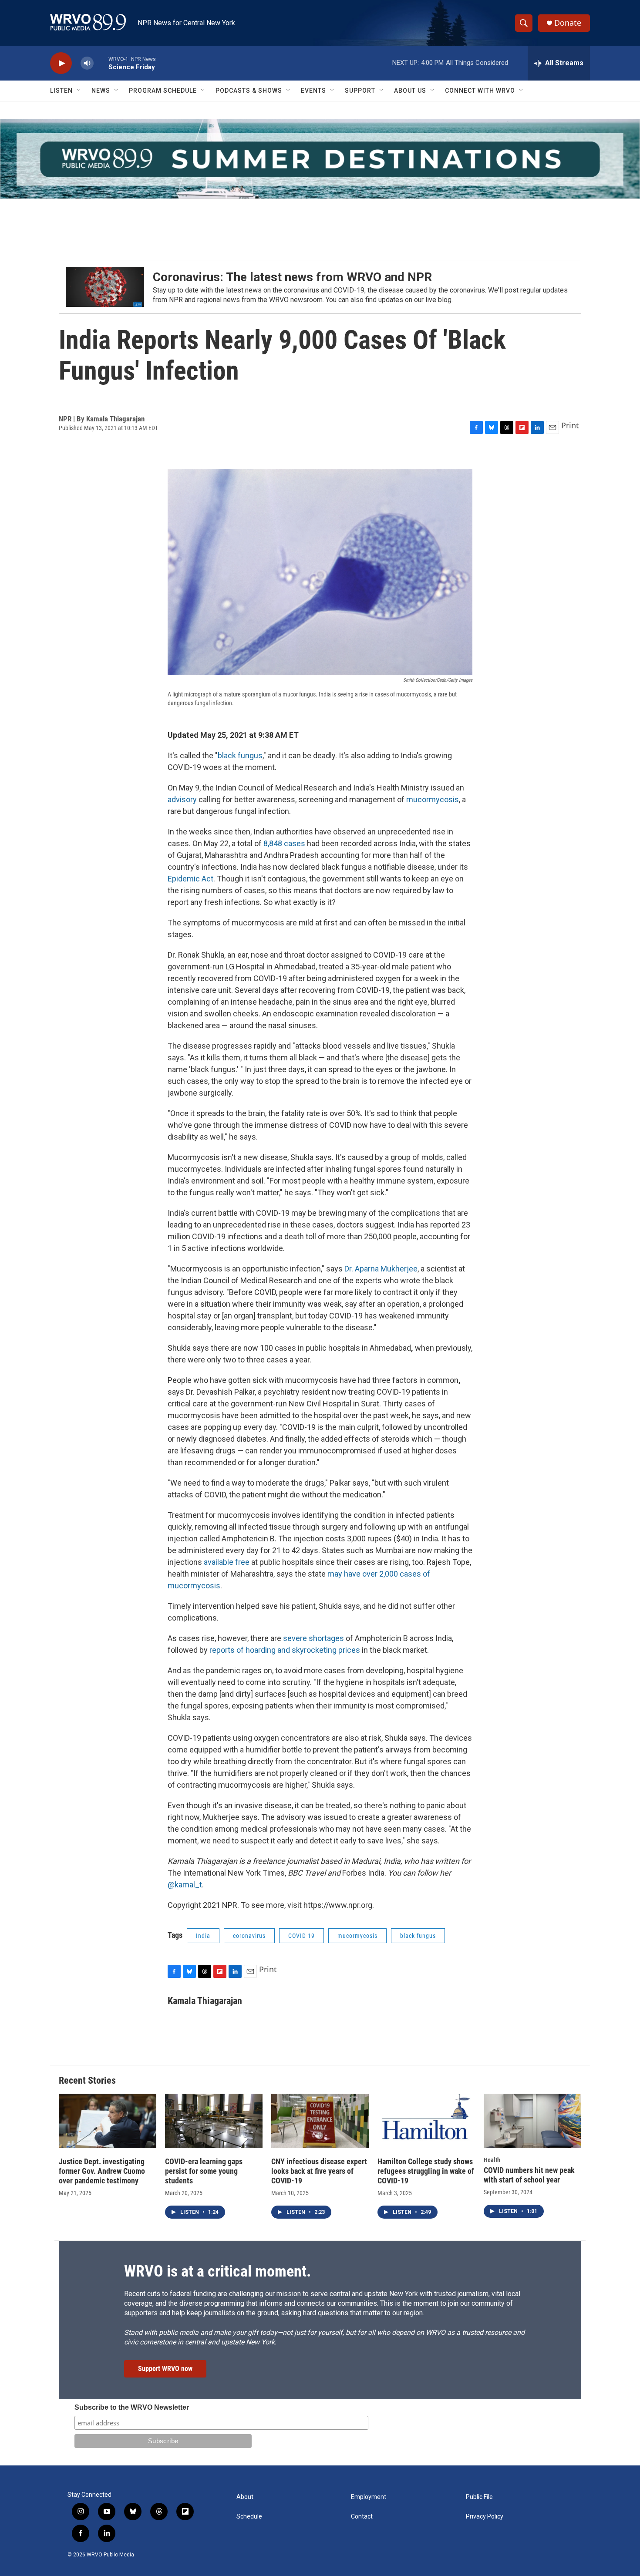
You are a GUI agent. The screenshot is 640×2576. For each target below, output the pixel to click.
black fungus (240, 755)
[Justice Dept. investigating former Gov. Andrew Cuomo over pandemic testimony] (108, 2121)
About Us (410, 91)
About (245, 2497)
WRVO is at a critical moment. (217, 2271)
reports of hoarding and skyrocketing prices (285, 1650)
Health (492, 2160)
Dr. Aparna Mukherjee (381, 1269)
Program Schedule (163, 91)
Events (313, 91)
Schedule (249, 2517)
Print (570, 425)
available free (227, 1562)
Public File (479, 2497)
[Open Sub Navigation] (79, 91)
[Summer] (320, 159)
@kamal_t (185, 1885)
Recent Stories (87, 2080)
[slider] (101, 63)
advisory (182, 799)
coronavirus (249, 1936)
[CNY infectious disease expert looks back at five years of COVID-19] (320, 2121)
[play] (61, 63)
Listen (61, 91)
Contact (362, 2517)
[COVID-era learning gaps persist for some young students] (214, 2121)
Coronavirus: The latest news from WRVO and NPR (292, 277)
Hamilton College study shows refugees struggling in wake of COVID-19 (426, 2171)
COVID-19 (301, 1936)
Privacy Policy (485, 2517)
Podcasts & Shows (249, 91)
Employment (369, 2497)
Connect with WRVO (480, 91)
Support (360, 91)
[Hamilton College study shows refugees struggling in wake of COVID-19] (426, 2121)
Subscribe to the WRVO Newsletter (132, 2407)
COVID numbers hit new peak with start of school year (529, 2175)
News (101, 91)
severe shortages (313, 1638)
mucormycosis (433, 799)
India (203, 1936)
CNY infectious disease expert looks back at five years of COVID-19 (319, 2171)
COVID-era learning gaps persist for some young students (204, 2171)
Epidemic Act (190, 879)
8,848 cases (284, 843)
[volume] (87, 63)
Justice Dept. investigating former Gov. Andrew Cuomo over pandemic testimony (102, 2171)
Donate (568, 23)
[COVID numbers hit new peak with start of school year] (532, 2121)
